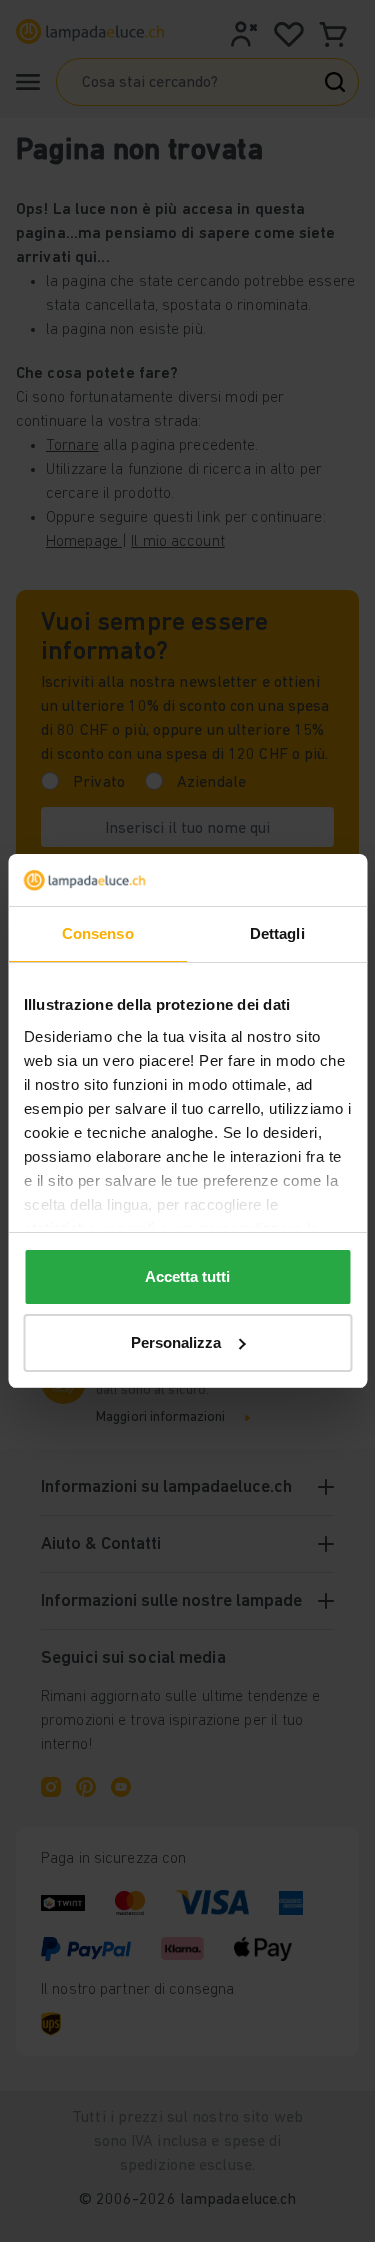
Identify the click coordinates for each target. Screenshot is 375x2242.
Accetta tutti (187, 1276)
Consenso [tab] (98, 933)
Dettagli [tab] (277, 933)
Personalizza (176, 1342)
